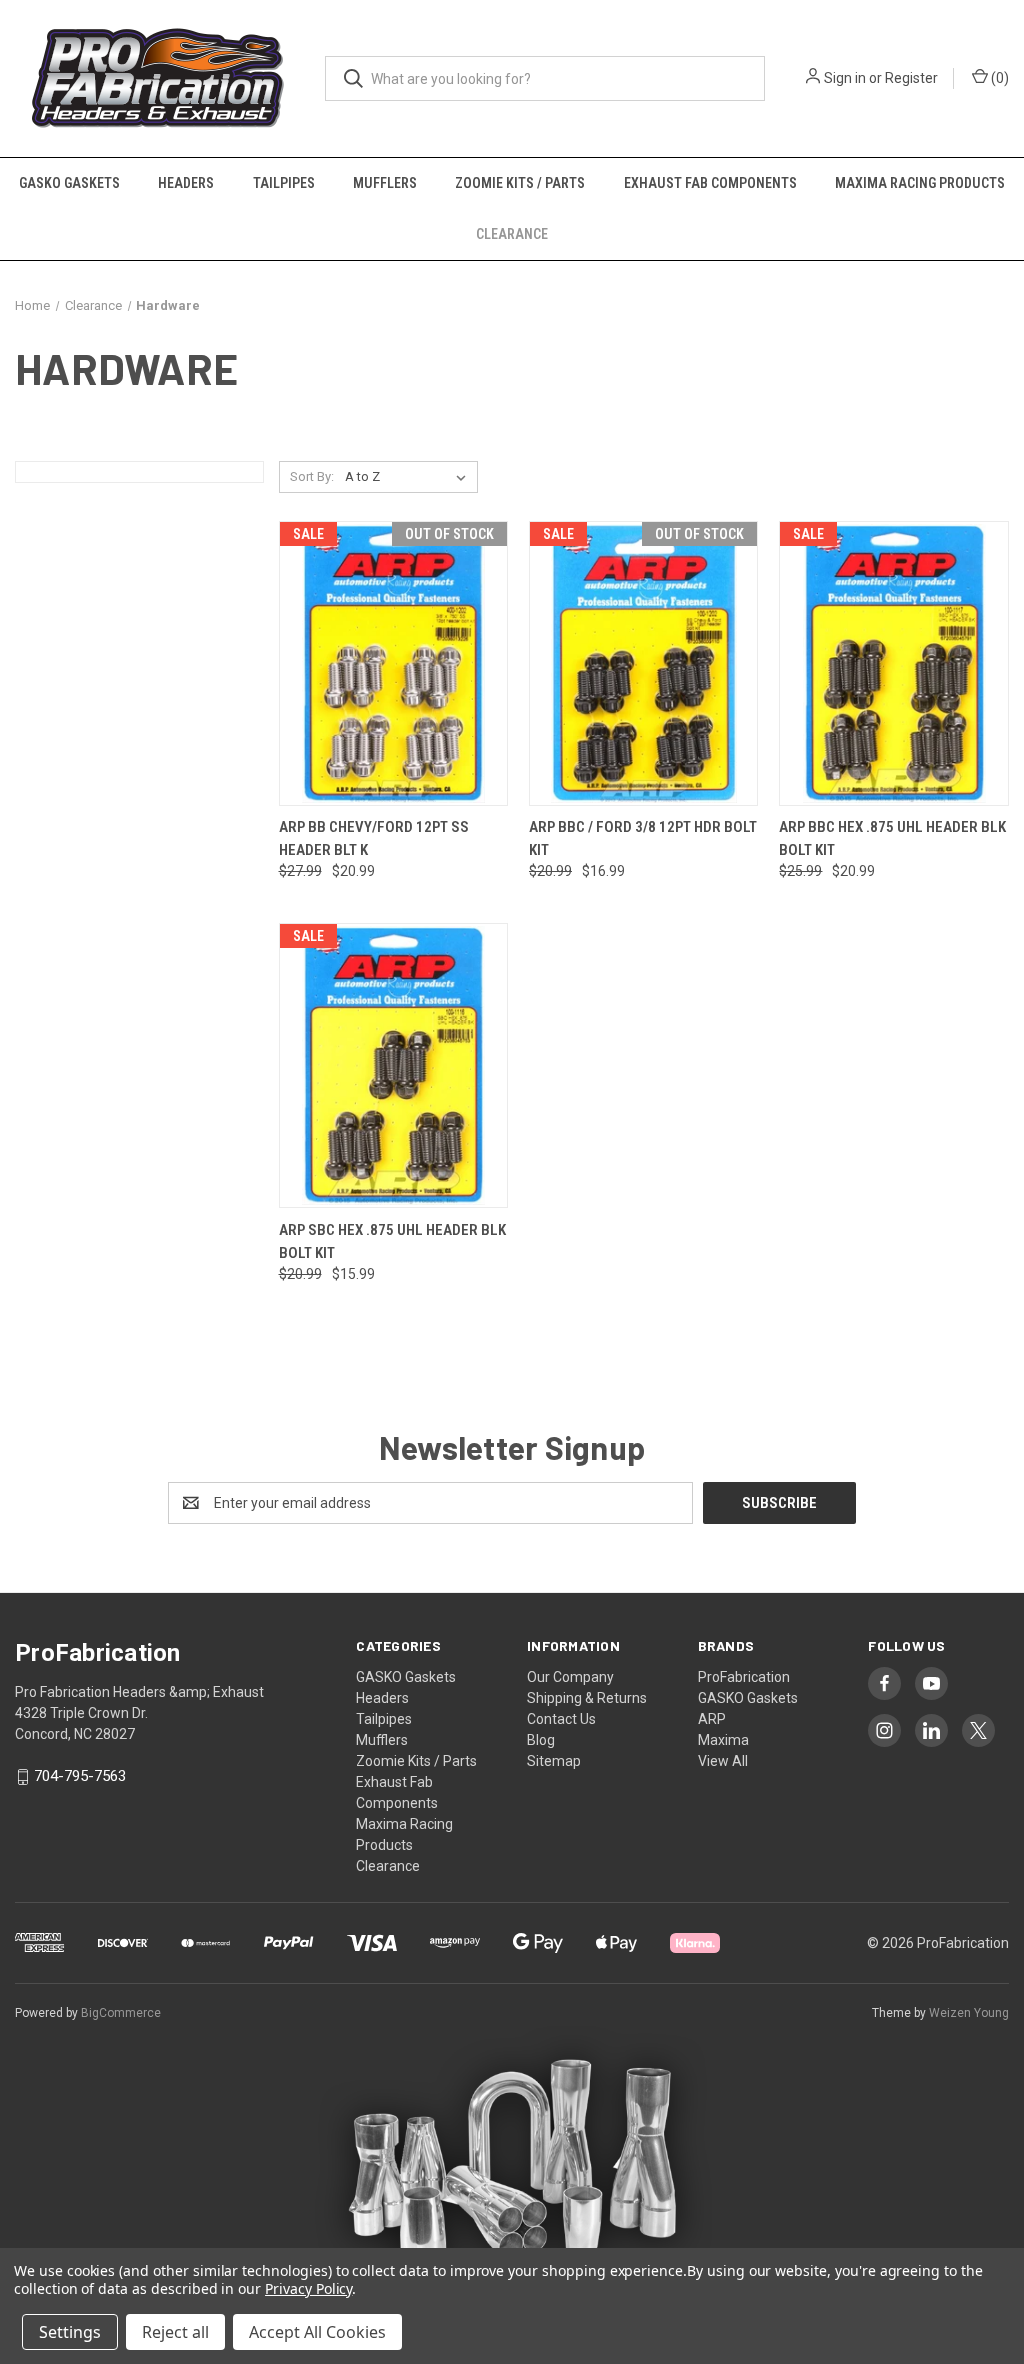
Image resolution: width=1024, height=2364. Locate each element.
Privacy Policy (308, 2288)
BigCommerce (121, 2013)
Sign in (845, 78)
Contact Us (561, 1719)
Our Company (570, 1677)
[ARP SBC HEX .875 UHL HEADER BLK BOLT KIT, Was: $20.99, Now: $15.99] (393, 1065)
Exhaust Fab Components (710, 183)
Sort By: (312, 476)
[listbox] (409, 477)
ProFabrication (744, 1677)
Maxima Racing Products (920, 183)
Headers (186, 183)
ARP (712, 1719)
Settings (70, 2332)
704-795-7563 (80, 1776)
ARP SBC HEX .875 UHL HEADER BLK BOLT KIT (392, 1241)
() (998, 78)
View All (723, 1761)
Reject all (175, 2332)
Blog (541, 1740)
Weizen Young (969, 2013)
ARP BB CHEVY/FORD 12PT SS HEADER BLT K (374, 838)
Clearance (512, 234)
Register (911, 78)
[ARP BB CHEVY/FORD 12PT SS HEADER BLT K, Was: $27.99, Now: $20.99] (393, 663)
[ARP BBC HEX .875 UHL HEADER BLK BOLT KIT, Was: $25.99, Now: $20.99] (893, 663)
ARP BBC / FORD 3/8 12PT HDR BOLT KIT (643, 838)
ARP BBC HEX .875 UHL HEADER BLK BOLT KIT (892, 838)
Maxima (723, 1740)
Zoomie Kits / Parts (520, 183)
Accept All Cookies (317, 2332)
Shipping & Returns (587, 1698)
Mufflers (385, 183)
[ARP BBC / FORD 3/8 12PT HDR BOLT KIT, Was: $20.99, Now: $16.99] (643, 663)
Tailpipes (284, 183)
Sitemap (554, 1761)
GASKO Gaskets (69, 183)
